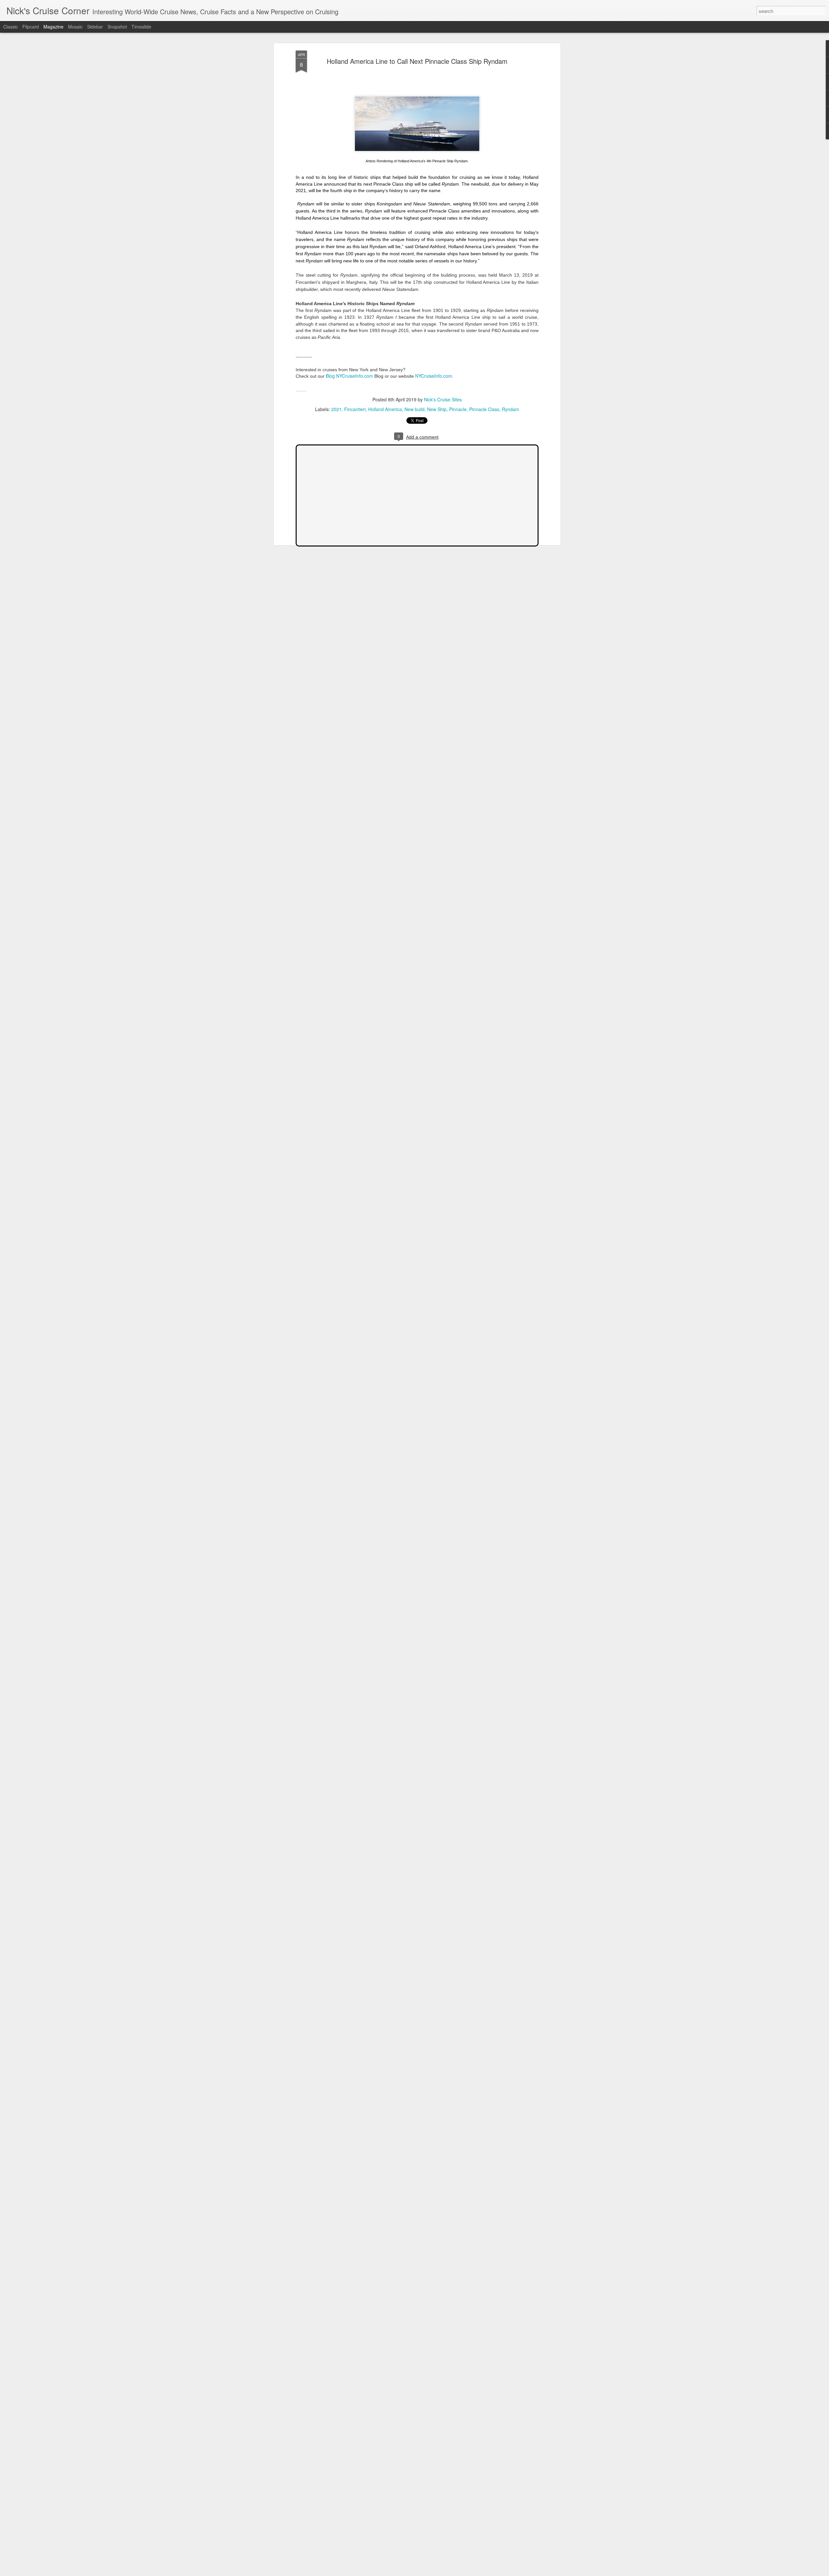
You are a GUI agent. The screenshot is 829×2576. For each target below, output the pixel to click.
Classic (11, 27)
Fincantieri (355, 409)
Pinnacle (458, 409)
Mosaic (75, 27)
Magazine (53, 27)
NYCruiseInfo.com (434, 376)
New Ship (437, 409)
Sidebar (95, 27)
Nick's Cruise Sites (443, 399)
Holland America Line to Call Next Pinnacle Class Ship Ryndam (417, 61)
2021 (336, 409)
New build (414, 409)
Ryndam (511, 409)
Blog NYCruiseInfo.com (349, 376)
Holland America (385, 409)
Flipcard (31, 27)
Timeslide (141, 27)
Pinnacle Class (484, 409)
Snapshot (117, 27)
